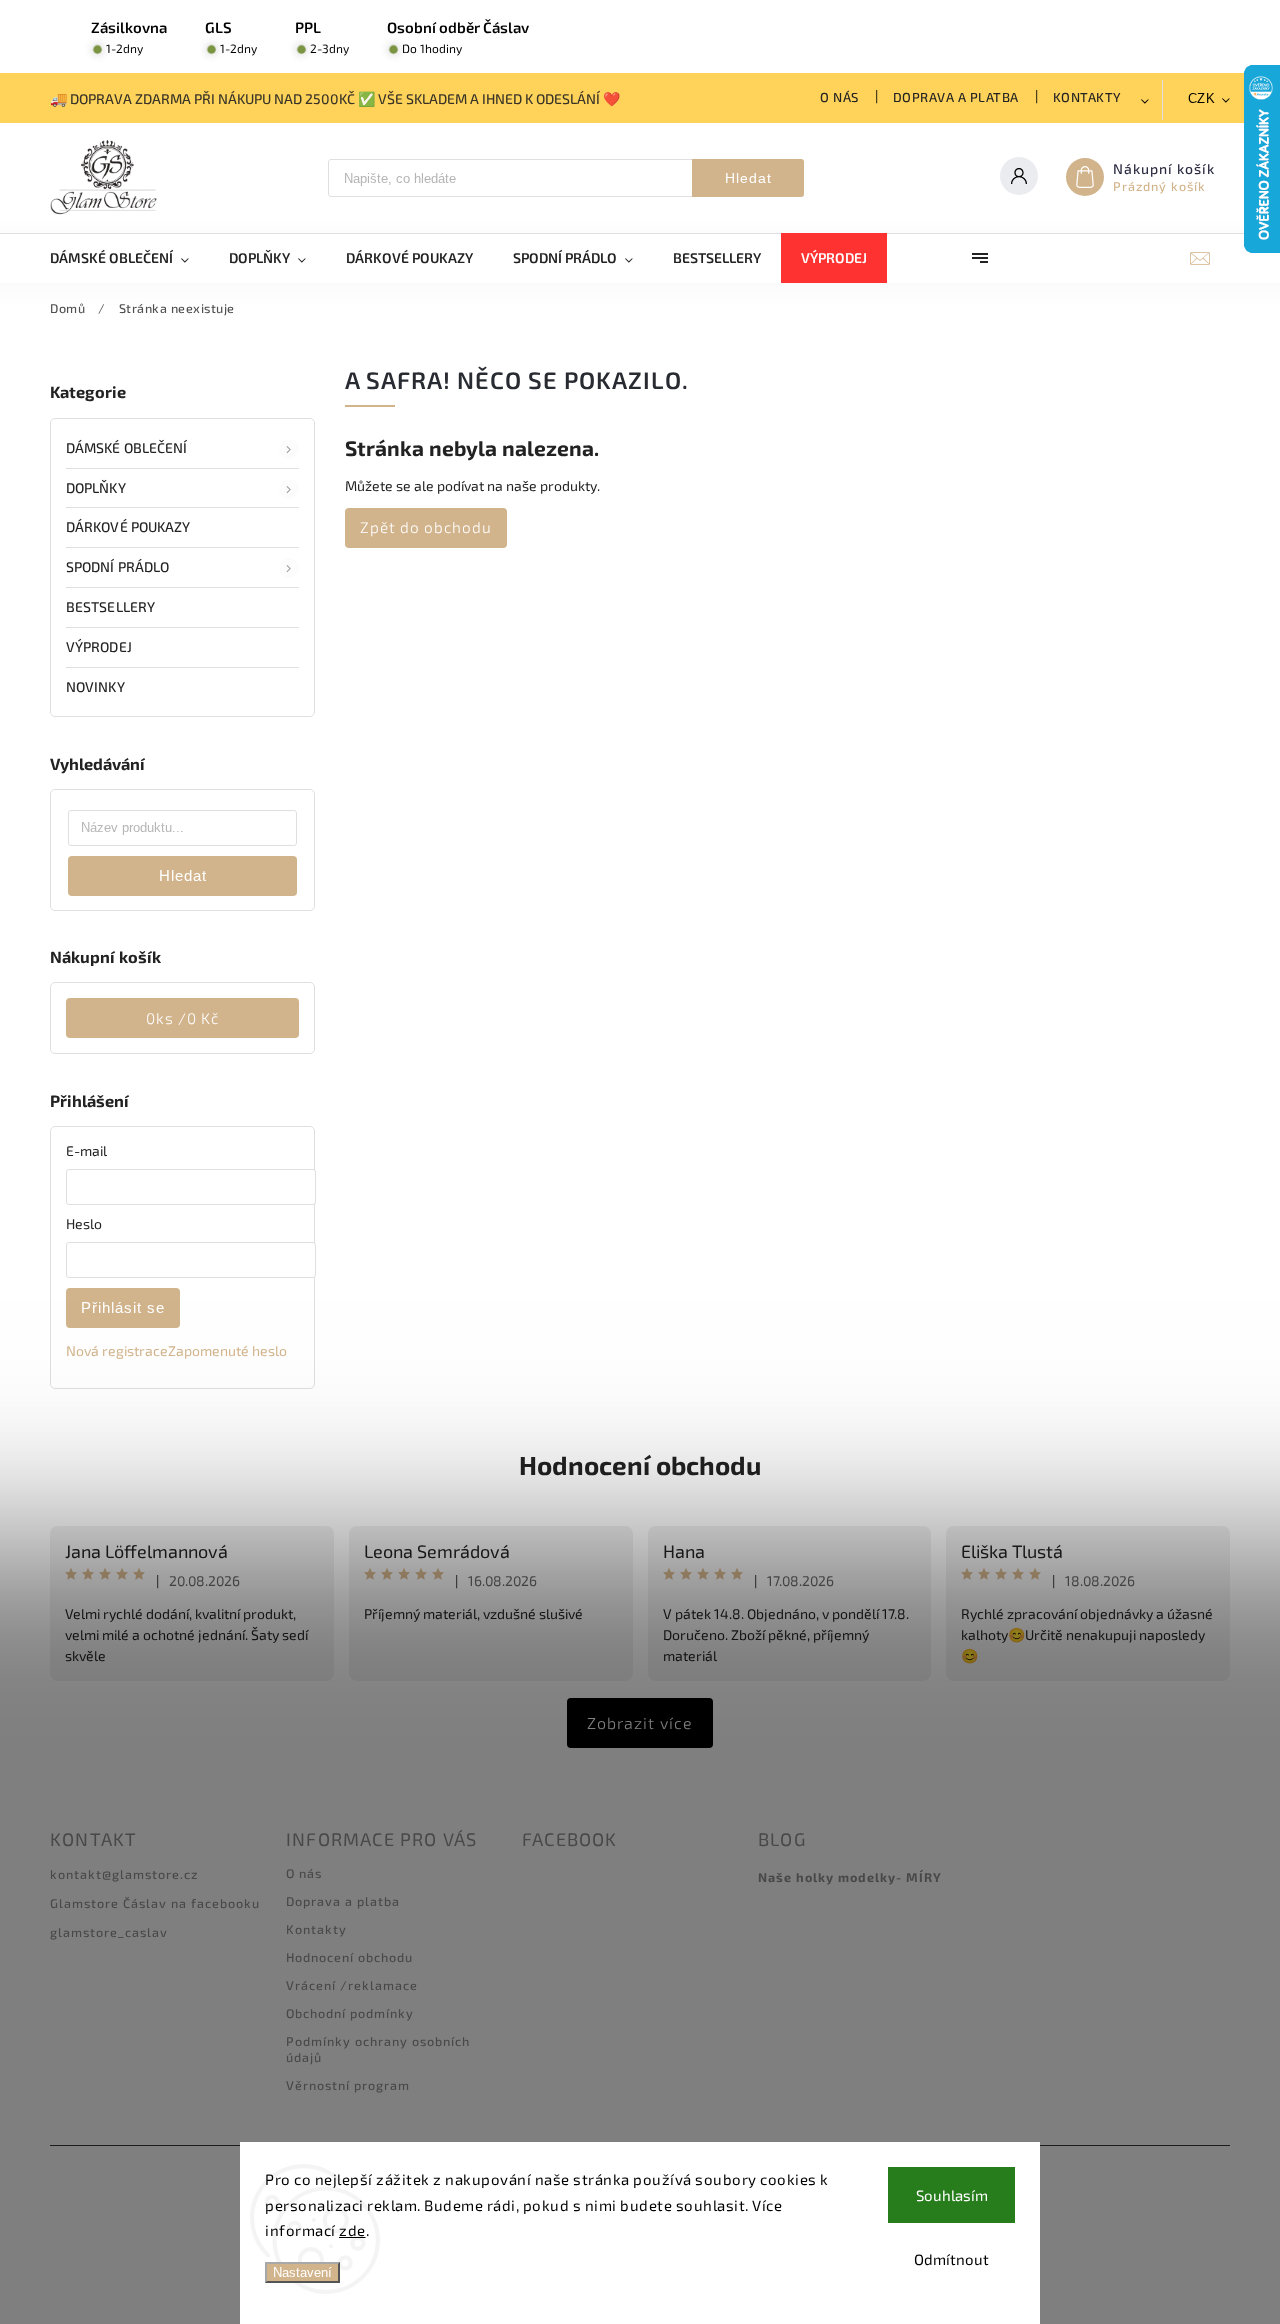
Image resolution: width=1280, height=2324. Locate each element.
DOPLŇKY (96, 487)
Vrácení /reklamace (352, 1985)
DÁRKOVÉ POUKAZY (128, 526)
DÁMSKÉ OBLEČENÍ (127, 447)
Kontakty (1087, 97)
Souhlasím (952, 2195)
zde (352, 2230)
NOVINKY (95, 686)
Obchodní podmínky (350, 2013)
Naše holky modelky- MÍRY (850, 1877)
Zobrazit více (640, 1722)
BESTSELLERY (110, 606)
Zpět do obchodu (426, 527)
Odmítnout (951, 2259)
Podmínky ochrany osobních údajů (378, 2049)
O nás (839, 97)
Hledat (748, 178)
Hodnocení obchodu (640, 1464)
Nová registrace (117, 1350)
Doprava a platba (956, 97)
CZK (1202, 98)
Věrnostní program (348, 2085)
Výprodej (99, 646)
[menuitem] (129, 258)
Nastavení (302, 2272)
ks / (182, 1018)
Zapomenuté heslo (227, 1350)
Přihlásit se (123, 1307)
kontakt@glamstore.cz (124, 1874)
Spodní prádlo (117, 566)
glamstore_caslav (109, 1932)
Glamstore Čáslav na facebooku (155, 1903)
